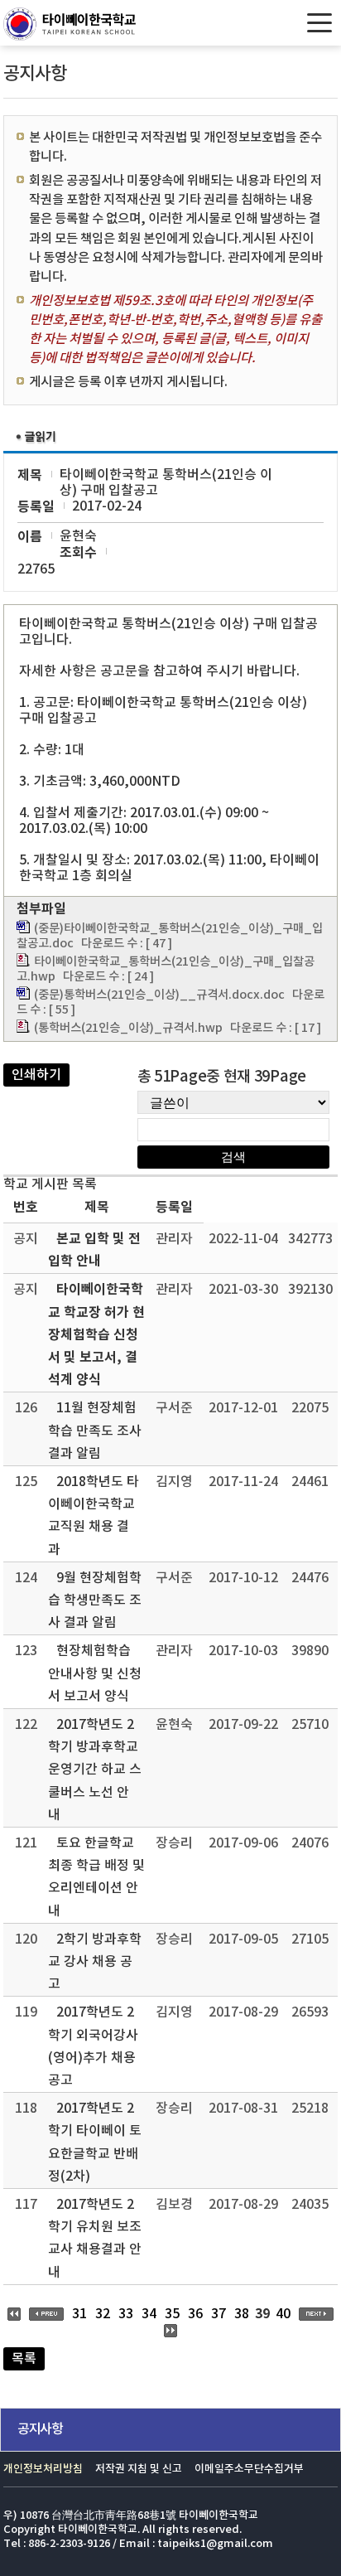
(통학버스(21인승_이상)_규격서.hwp (128, 1028)
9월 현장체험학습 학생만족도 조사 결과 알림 (95, 1600)
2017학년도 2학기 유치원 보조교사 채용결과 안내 (95, 2239)
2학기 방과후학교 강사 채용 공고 (95, 1962)
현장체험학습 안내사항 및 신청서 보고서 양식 (95, 1673)
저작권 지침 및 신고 (139, 2469)
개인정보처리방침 (43, 2469)
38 (242, 2314)
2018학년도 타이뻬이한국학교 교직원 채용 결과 (94, 1516)
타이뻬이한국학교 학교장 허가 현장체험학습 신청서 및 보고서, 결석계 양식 (96, 1335)
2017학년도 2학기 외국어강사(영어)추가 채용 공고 (93, 2046)
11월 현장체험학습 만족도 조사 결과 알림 (95, 1431)
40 (283, 2314)
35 (172, 2314)
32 (103, 2314)
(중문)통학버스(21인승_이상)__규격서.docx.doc (159, 995)
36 (195, 2314)
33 (126, 2314)
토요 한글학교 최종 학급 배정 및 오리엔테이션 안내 (96, 1877)
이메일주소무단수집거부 (249, 2469)
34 (149, 2314)
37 (219, 2314)
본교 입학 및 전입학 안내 (94, 1250)
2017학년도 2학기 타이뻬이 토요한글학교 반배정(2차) (95, 2143)
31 (79, 2314)
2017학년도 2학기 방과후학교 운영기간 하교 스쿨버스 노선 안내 (95, 1770)
